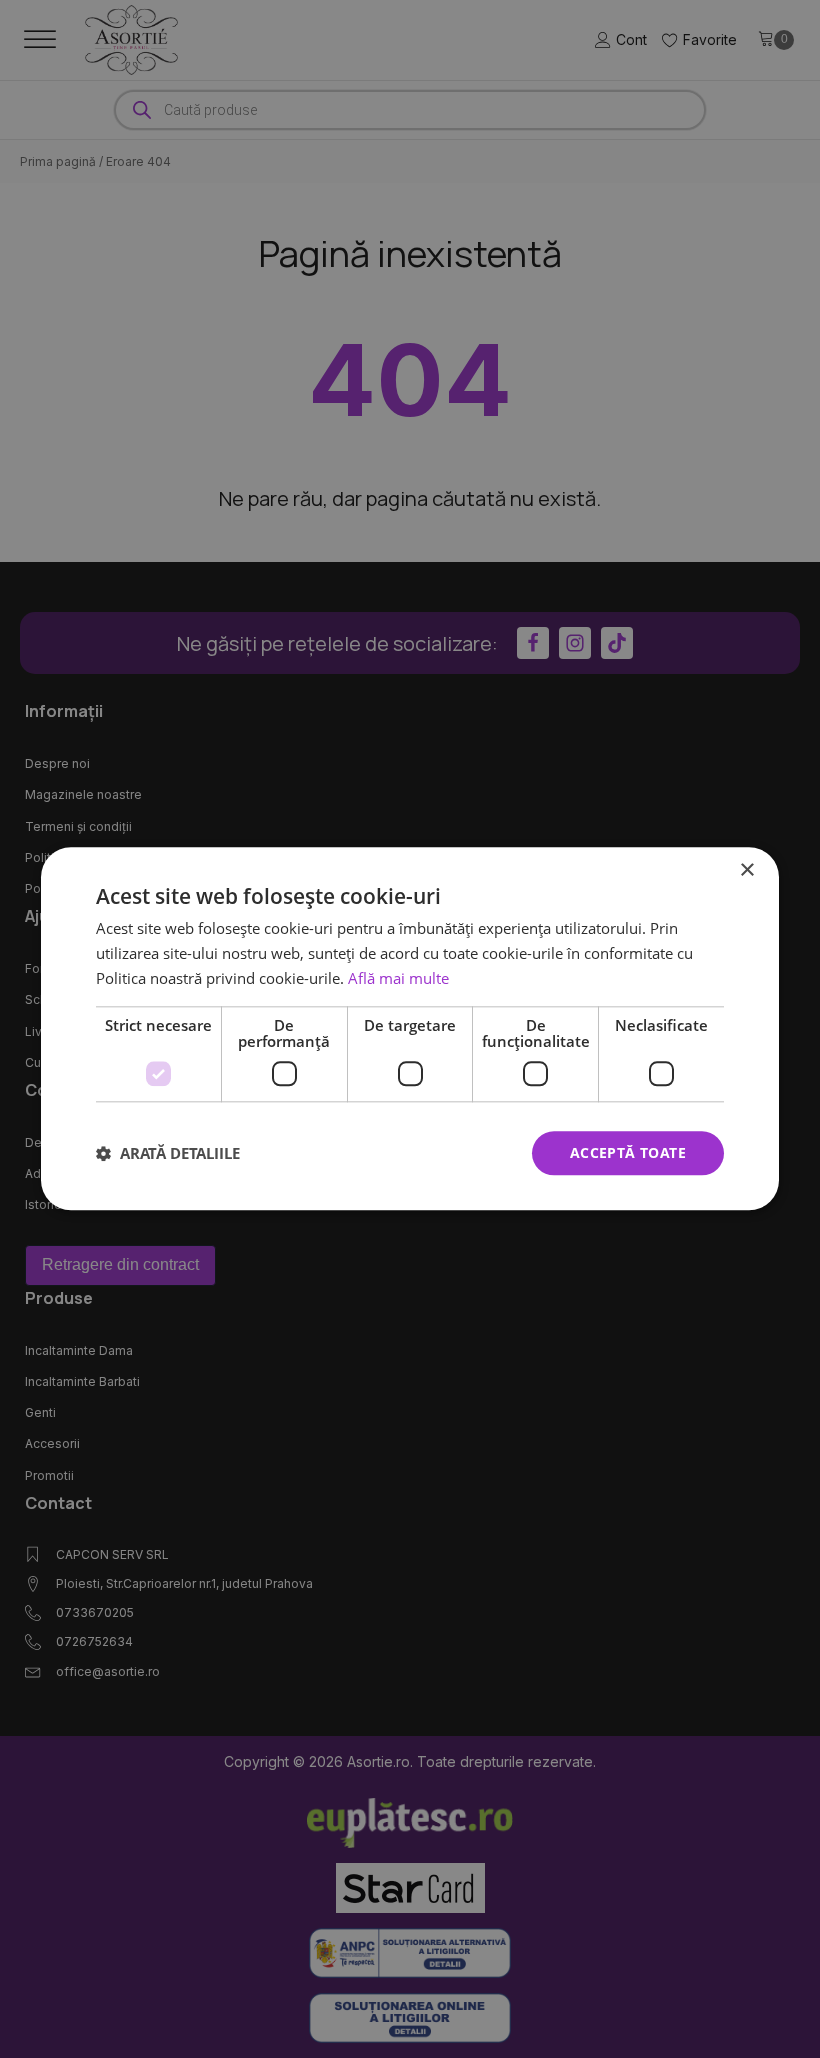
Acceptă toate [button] (628, 1152)
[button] (168, 1153)
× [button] (746, 870)
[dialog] (410, 1028)
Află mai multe (398, 978)
